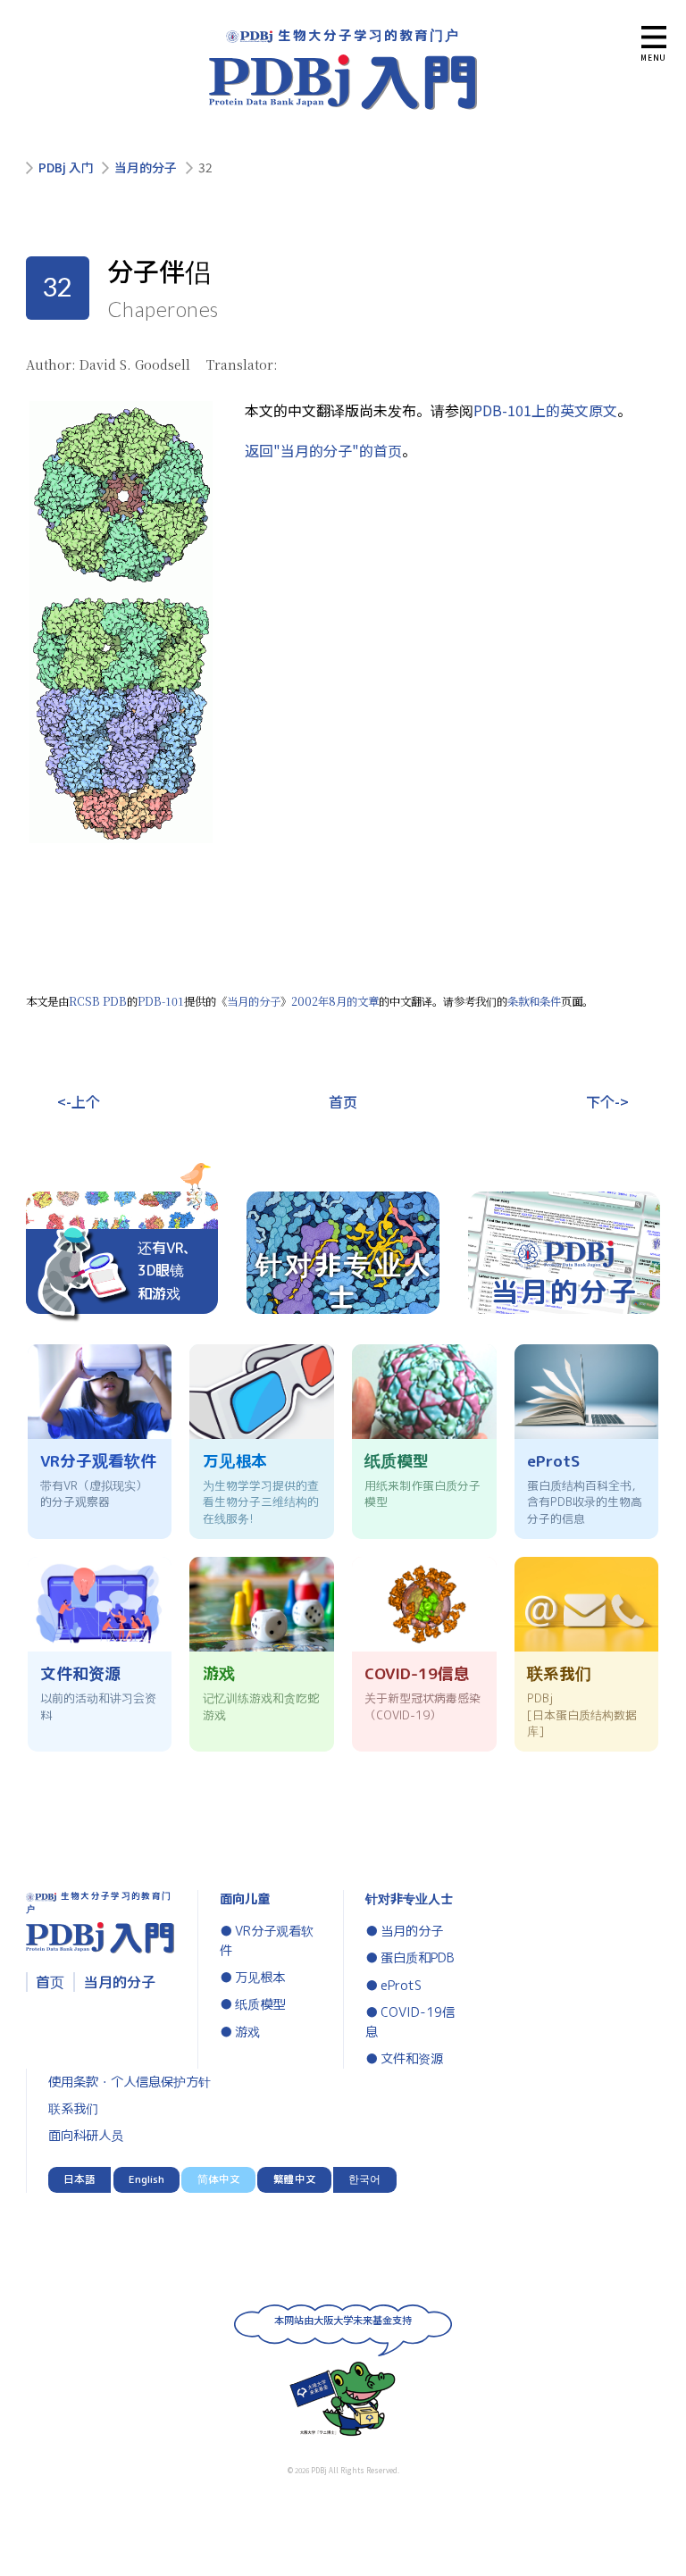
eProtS (401, 1986)
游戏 (247, 2032)
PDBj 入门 (66, 168)
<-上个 (79, 1101)
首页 (343, 1101)
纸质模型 (260, 2004)
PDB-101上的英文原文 (545, 410)
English (146, 2179)
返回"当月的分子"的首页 (323, 450)
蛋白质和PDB (418, 1958)
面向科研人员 (86, 2136)
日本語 (79, 2179)
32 (205, 168)
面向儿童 (245, 1899)
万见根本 (260, 1978)
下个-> (607, 1101)
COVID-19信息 (410, 2022)
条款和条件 (534, 1001)
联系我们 (73, 2109)
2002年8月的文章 (335, 1001)
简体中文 (219, 2179)
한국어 (364, 2179)
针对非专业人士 (409, 1899)
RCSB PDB (98, 1001)
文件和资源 (412, 2059)
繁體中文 (295, 2179)
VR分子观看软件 (267, 1941)
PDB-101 (161, 1001)
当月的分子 (146, 168)
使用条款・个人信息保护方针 (130, 2082)
